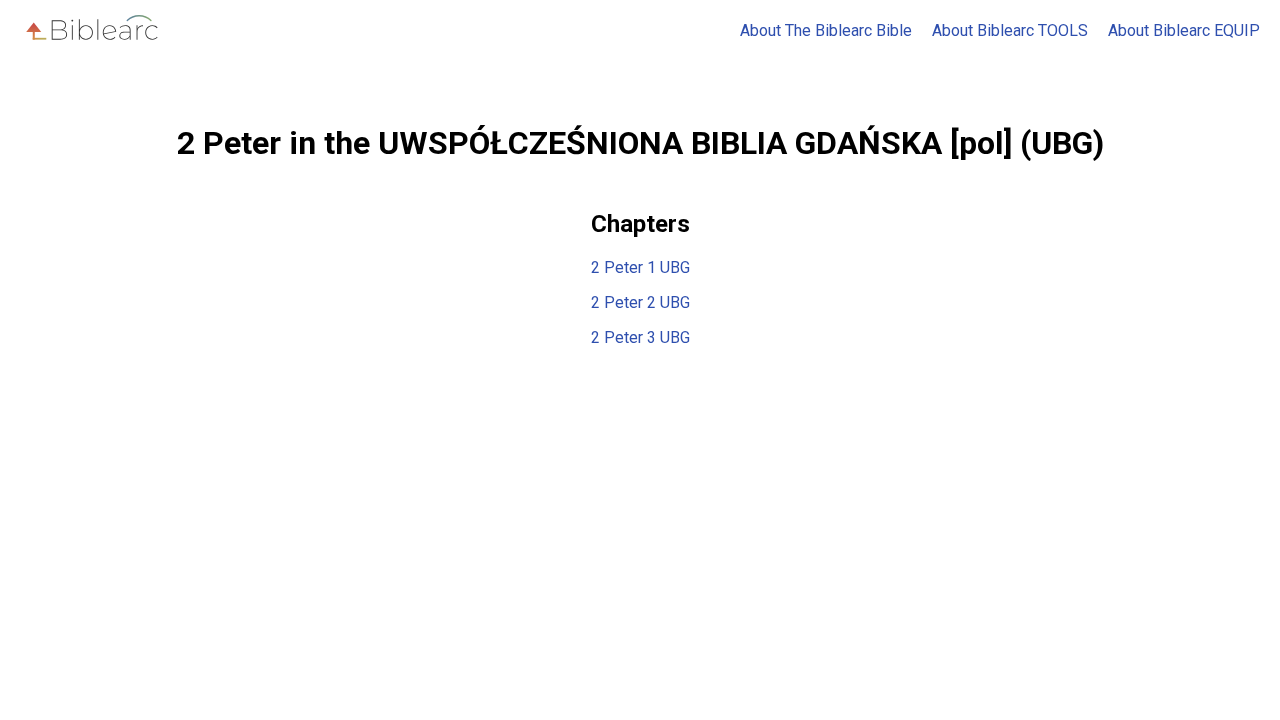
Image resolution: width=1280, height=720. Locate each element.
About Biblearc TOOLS (1010, 30)
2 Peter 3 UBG (640, 337)
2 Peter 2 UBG (640, 302)
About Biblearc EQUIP (1184, 30)
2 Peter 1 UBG (640, 267)
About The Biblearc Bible (826, 30)
